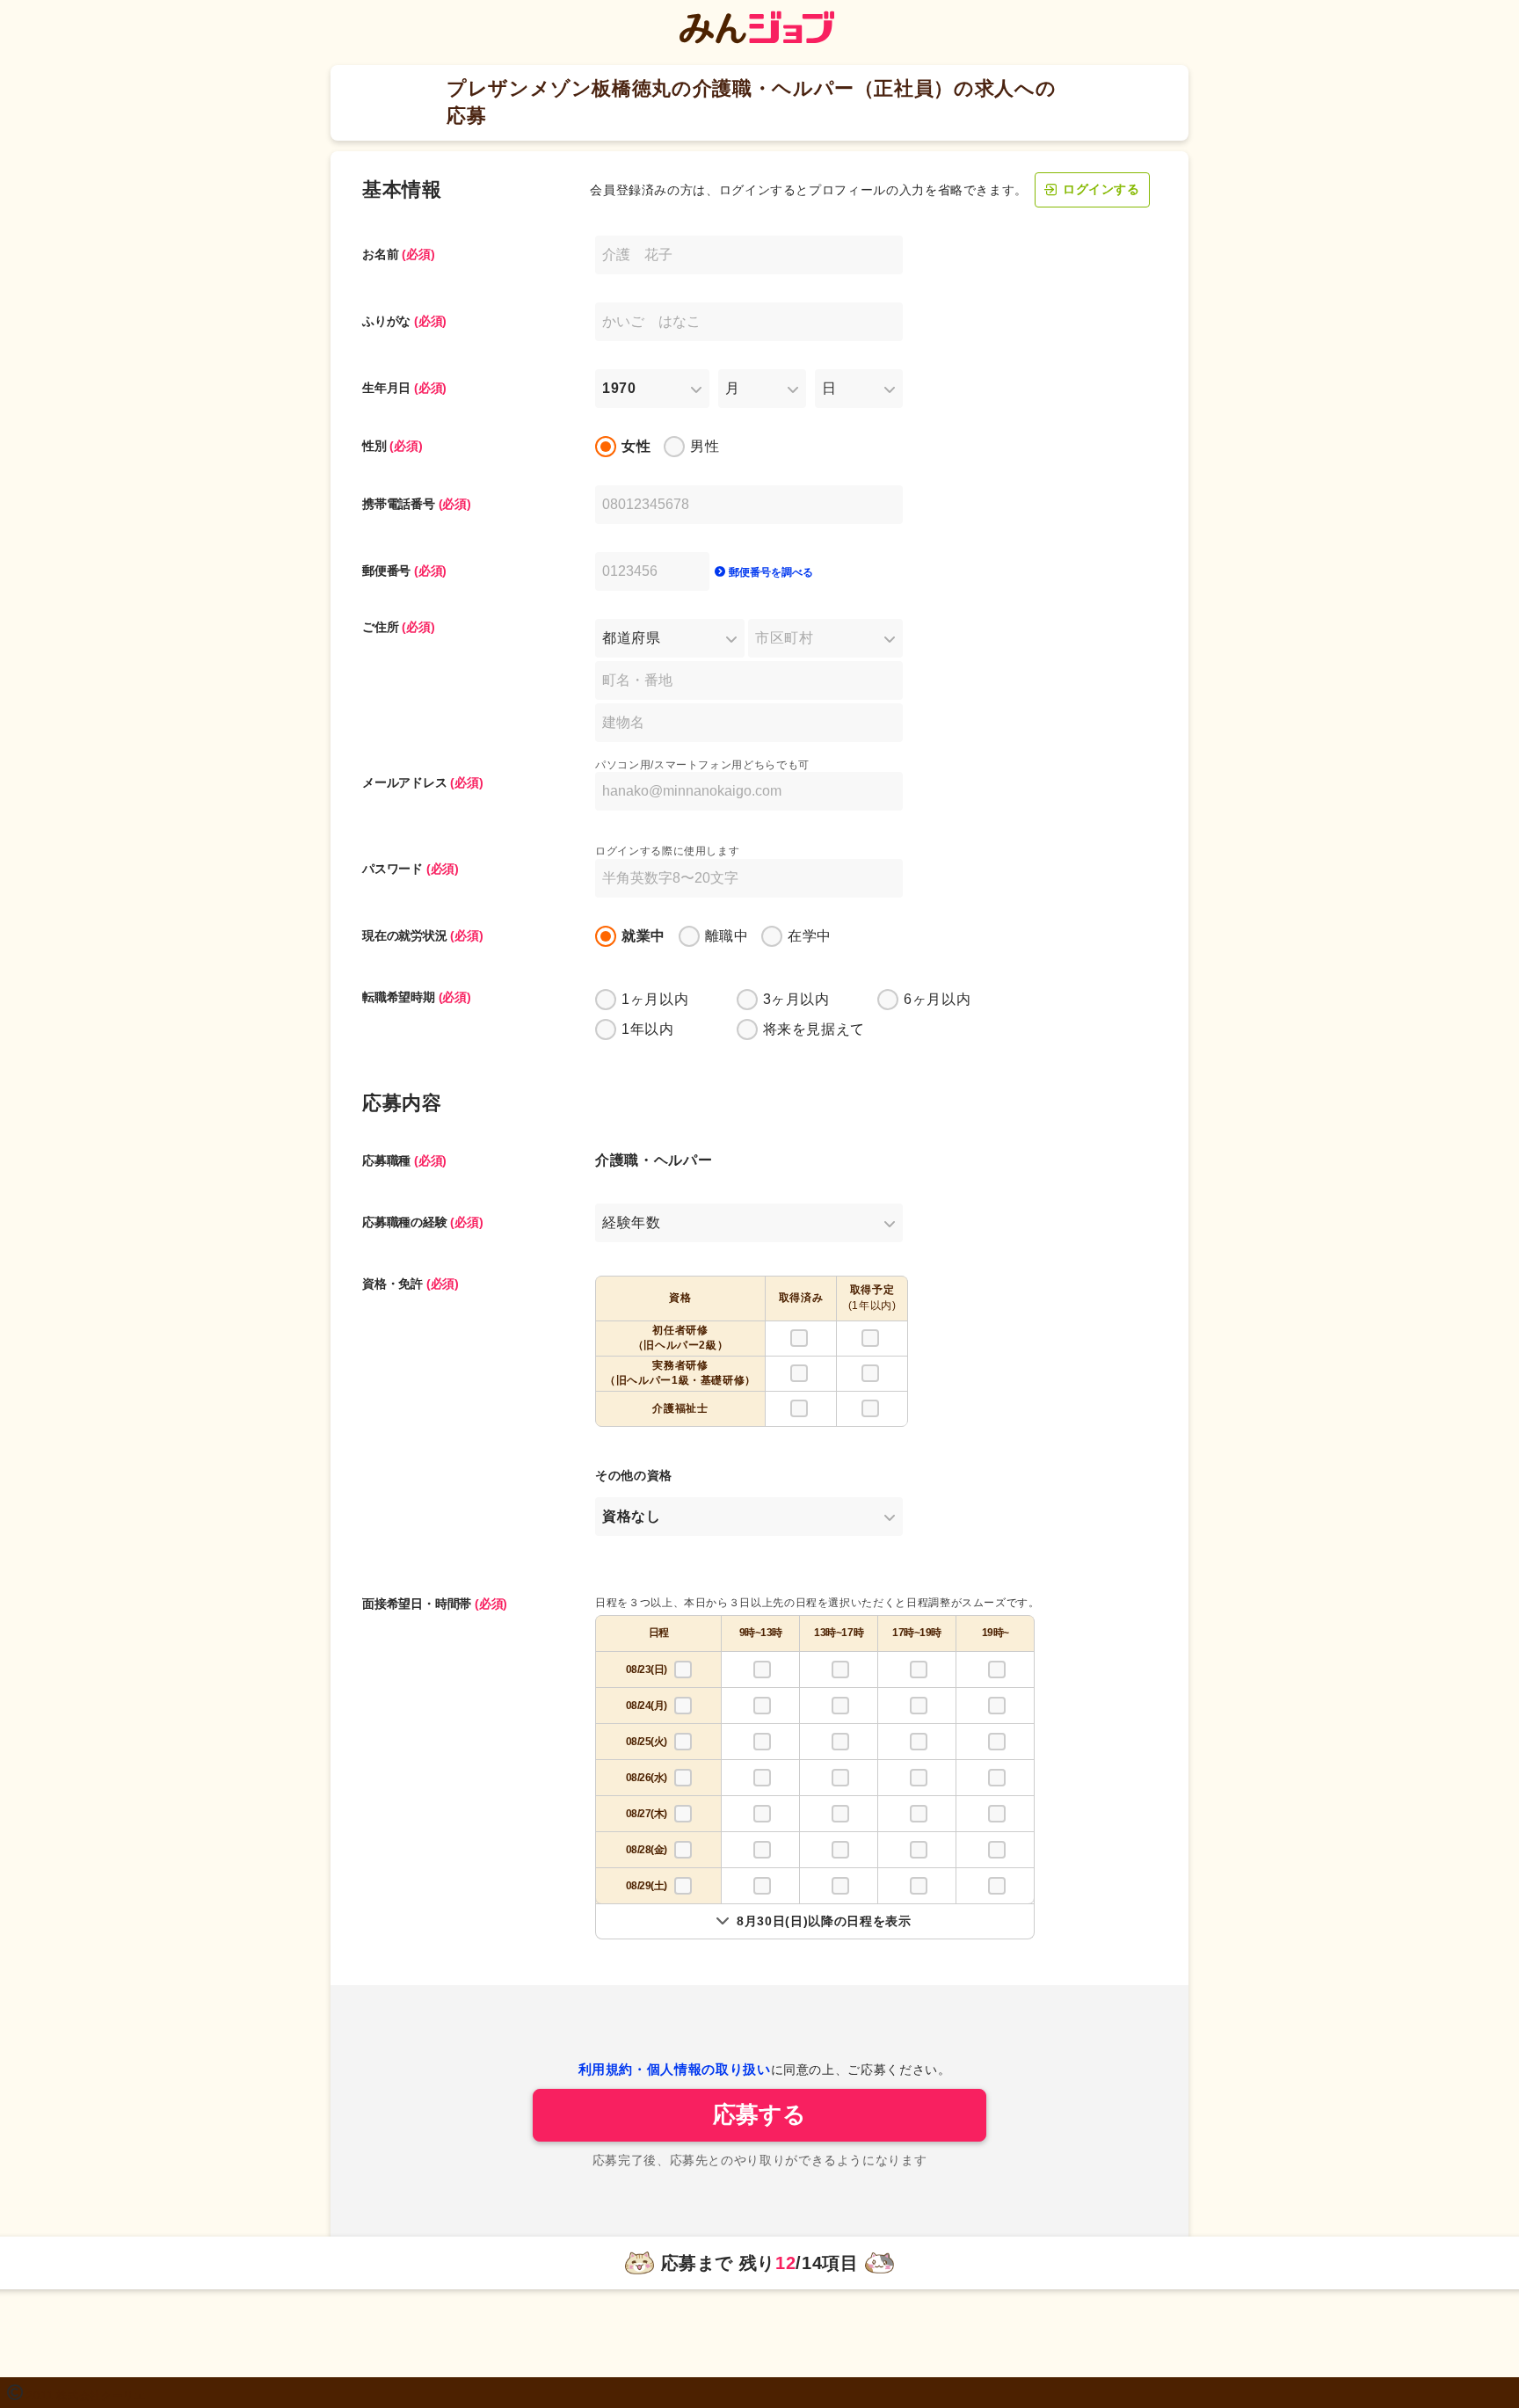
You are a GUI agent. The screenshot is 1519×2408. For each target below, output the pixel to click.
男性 (705, 446)
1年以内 (648, 1029)
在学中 (810, 936)
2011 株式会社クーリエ (86, 2396)
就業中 (643, 936)
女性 (636, 446)
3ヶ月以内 (796, 999)
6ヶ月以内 (937, 999)
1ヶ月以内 (655, 999)
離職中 (727, 936)
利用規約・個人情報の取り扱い (675, 2069)
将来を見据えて (814, 1029)
